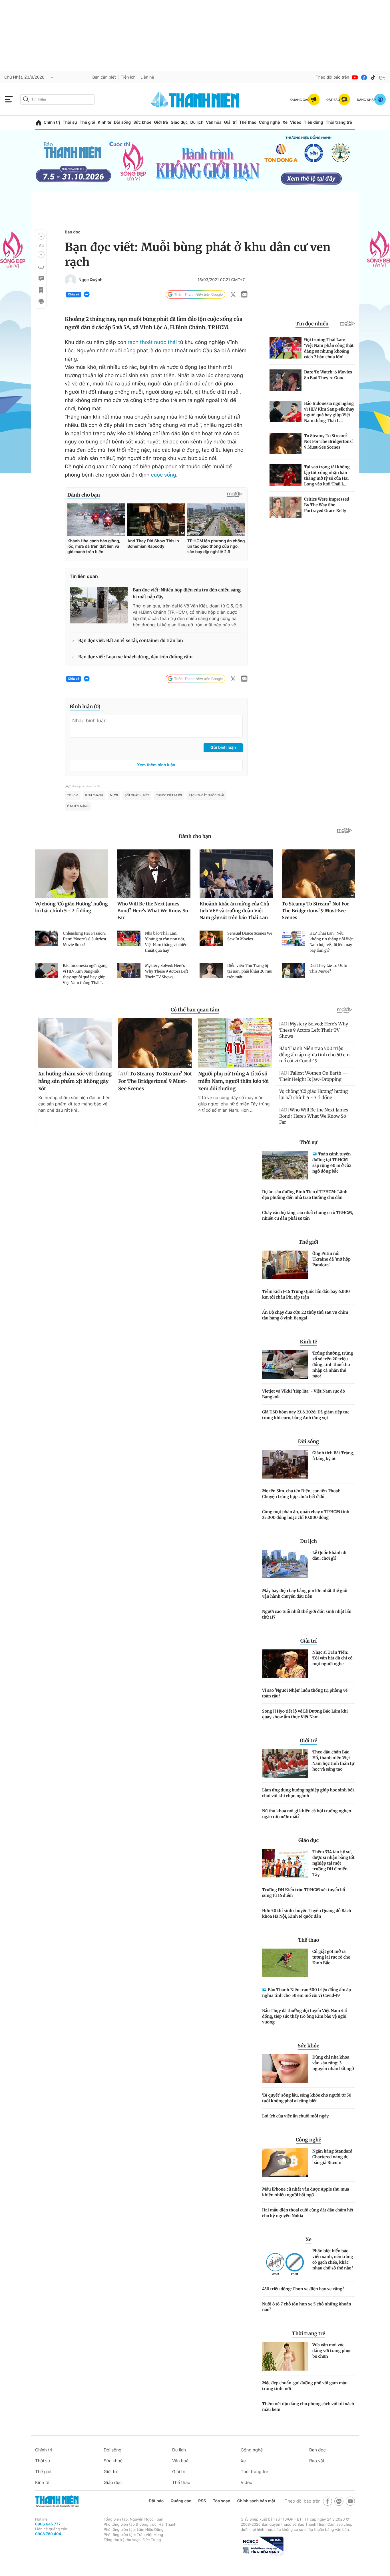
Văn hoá (180, 2461)
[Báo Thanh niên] (57, 2501)
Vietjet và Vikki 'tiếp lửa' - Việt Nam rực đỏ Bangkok (303, 1394)
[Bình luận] (41, 279)
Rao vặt (317, 2461)
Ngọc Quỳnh (91, 280)
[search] (57, 99)
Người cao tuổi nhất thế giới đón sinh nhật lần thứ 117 (307, 1614)
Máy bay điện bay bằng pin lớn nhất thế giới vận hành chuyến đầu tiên (305, 1593)
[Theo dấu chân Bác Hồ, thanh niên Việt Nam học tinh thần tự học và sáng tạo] (285, 1763)
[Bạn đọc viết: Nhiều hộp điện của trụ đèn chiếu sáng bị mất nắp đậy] (99, 605)
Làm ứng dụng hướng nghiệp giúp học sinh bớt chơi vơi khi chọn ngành (308, 1793)
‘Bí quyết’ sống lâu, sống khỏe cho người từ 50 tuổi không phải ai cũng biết (307, 2098)
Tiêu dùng (313, 122)
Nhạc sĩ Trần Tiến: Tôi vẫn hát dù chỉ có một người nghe (332, 1658)
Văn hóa (214, 122)
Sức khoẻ (113, 2461)
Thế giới (87, 122)
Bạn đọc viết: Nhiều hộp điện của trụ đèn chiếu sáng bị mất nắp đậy (187, 594)
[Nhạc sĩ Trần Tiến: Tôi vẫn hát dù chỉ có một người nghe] (285, 1664)
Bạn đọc (73, 232)
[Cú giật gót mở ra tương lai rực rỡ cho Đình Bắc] (285, 1963)
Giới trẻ (161, 122)
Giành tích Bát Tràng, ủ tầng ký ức (333, 1456)
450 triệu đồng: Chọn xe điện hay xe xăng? (303, 2289)
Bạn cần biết (104, 77)
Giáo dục (179, 122)
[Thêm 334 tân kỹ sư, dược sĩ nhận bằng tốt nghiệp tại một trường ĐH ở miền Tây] (285, 1863)
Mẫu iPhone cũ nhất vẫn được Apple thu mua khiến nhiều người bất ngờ (306, 2192)
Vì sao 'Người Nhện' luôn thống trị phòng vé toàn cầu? (305, 1693)
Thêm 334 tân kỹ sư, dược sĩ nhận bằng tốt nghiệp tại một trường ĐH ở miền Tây (333, 1863)
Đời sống (122, 122)
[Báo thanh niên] (195, 99)
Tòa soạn (222, 2501)
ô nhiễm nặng (78, 806)
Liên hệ (147, 77)
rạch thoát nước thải (152, 342)
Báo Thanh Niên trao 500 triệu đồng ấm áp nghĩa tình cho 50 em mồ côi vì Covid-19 (306, 1993)
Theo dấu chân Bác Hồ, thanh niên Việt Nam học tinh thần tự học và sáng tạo (333, 1761)
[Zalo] (382, 77)
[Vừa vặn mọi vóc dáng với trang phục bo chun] (285, 2356)
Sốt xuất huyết (137, 795)
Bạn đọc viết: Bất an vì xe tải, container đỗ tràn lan (131, 641)
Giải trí (230, 122)
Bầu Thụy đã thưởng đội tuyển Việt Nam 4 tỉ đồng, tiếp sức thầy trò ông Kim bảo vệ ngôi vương (305, 2016)
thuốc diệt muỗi (169, 795)
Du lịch (197, 122)
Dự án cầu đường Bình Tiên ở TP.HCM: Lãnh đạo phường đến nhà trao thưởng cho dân (305, 1195)
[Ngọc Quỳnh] (71, 280)
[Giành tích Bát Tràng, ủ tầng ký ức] (285, 1464)
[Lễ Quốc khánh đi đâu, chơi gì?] (285, 1564)
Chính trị (52, 122)
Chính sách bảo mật (256, 2501)
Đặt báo (156, 2501)
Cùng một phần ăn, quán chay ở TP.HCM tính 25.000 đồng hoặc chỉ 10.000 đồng (306, 1515)
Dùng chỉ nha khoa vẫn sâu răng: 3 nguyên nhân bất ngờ (333, 2063)
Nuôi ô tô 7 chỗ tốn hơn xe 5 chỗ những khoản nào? (307, 2307)
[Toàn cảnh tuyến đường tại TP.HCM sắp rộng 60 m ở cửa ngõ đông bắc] (285, 1165)
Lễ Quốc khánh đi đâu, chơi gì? (329, 1555)
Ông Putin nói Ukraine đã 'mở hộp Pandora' (331, 1259)
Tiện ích (128, 77)
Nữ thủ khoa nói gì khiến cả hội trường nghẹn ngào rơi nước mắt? (307, 1814)
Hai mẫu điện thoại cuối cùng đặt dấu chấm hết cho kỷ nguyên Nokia (308, 2213)
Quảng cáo (181, 2501)
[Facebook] (364, 77)
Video (296, 122)
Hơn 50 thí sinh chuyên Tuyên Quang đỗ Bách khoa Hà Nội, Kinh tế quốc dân (307, 1913)
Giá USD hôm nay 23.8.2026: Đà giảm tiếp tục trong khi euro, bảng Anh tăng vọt (306, 1415)
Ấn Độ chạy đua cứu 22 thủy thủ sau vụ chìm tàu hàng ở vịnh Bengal (305, 1315)
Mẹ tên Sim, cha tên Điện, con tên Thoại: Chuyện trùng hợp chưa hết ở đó (301, 1494)
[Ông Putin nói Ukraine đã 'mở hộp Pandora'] (285, 1265)
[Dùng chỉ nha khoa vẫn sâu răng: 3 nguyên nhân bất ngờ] (285, 2069)
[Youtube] (355, 77)
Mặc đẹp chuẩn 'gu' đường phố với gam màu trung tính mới (305, 2386)
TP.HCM (73, 795)
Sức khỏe (142, 122)
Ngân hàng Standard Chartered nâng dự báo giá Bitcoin (332, 2157)
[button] (41, 236)
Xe (285, 122)
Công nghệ (270, 122)
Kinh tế (104, 122)
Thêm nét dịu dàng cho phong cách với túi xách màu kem (308, 2407)
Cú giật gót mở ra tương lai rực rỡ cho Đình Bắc (331, 1957)
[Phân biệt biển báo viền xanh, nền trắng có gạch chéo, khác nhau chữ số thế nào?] (285, 2262)
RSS (202, 2501)
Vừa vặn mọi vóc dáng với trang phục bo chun (332, 2351)
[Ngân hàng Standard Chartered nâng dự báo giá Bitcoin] (285, 2163)
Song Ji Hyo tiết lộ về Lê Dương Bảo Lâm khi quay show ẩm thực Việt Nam (305, 1714)
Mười (114, 795)
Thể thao (248, 122)
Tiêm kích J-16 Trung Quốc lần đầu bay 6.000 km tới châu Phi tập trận (306, 1294)
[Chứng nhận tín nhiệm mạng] (262, 2546)
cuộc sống (164, 475)
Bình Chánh (94, 795)
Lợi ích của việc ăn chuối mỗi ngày (295, 2116)
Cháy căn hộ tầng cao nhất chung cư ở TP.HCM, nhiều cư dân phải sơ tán (308, 1215)
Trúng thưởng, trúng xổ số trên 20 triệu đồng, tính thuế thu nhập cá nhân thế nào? (333, 1365)
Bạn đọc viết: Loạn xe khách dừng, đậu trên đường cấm (135, 657)
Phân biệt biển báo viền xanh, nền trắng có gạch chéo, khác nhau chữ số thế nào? (333, 2259)
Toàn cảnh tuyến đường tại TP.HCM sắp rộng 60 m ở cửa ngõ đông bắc (332, 1163)
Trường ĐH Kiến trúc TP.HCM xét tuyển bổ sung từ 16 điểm (304, 1893)
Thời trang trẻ (339, 122)
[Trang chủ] (39, 123)
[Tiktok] (373, 77)
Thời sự (70, 122)
